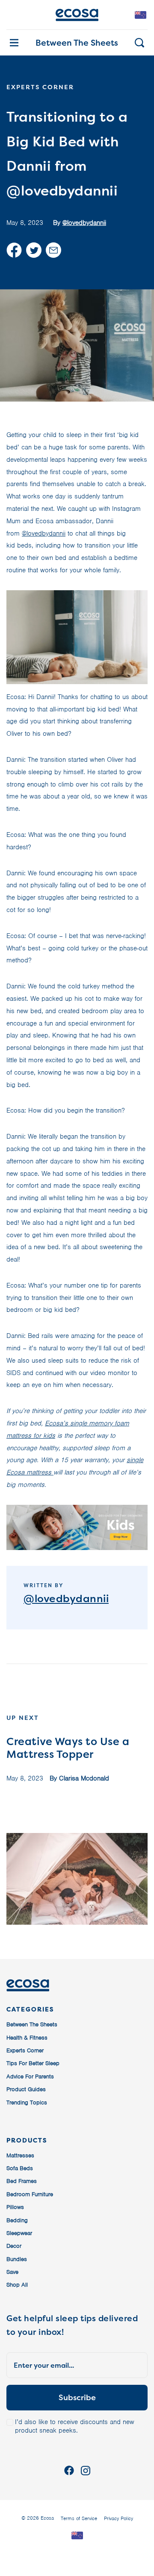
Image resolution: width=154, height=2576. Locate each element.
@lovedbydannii (84, 223)
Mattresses (20, 2155)
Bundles (17, 2259)
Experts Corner (25, 2050)
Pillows (15, 2207)
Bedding (17, 2220)
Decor (14, 2246)
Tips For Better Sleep (33, 2063)
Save (12, 2272)
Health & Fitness (27, 2038)
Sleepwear (19, 2233)
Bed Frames (22, 2181)
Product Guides (26, 2089)
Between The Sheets (77, 43)
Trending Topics (27, 2102)
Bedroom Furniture (30, 2194)
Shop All (17, 2285)
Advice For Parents (30, 2076)
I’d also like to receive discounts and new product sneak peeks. (75, 2426)
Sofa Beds (20, 2168)
